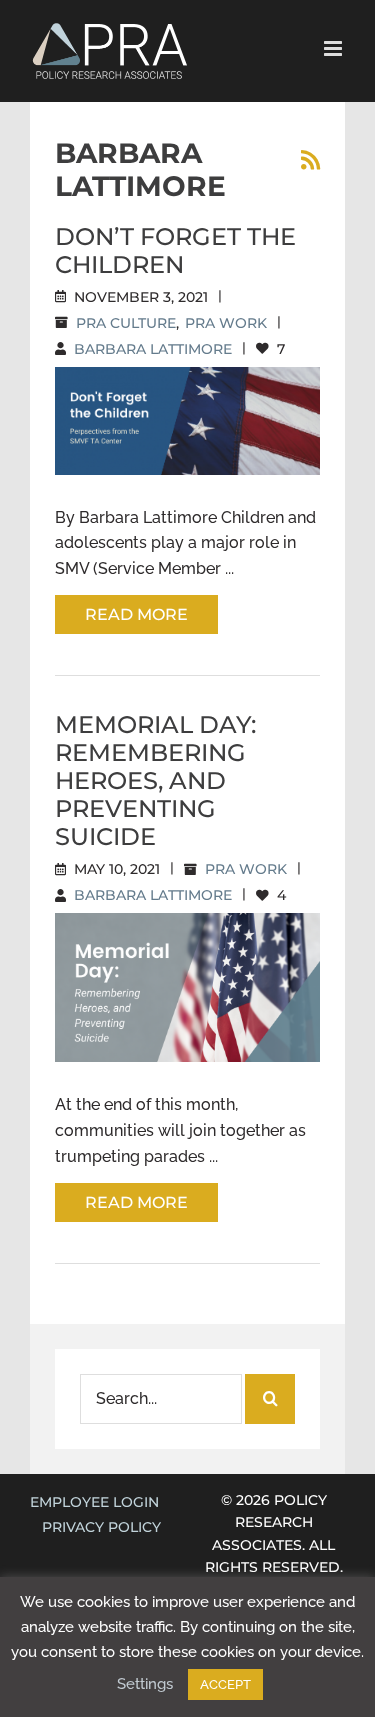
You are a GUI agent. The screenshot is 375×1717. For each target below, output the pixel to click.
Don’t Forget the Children (175, 250)
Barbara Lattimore (153, 349)
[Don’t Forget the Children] (187, 421)
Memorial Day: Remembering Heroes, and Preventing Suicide (155, 780)
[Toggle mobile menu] (334, 48)
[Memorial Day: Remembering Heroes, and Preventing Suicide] (187, 987)
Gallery (211, 393)
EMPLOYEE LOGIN (94, 1502)
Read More (136, 614)
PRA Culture (126, 323)
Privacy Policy (101, 1527)
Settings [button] (145, 1684)
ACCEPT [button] (225, 1684)
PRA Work (226, 323)
